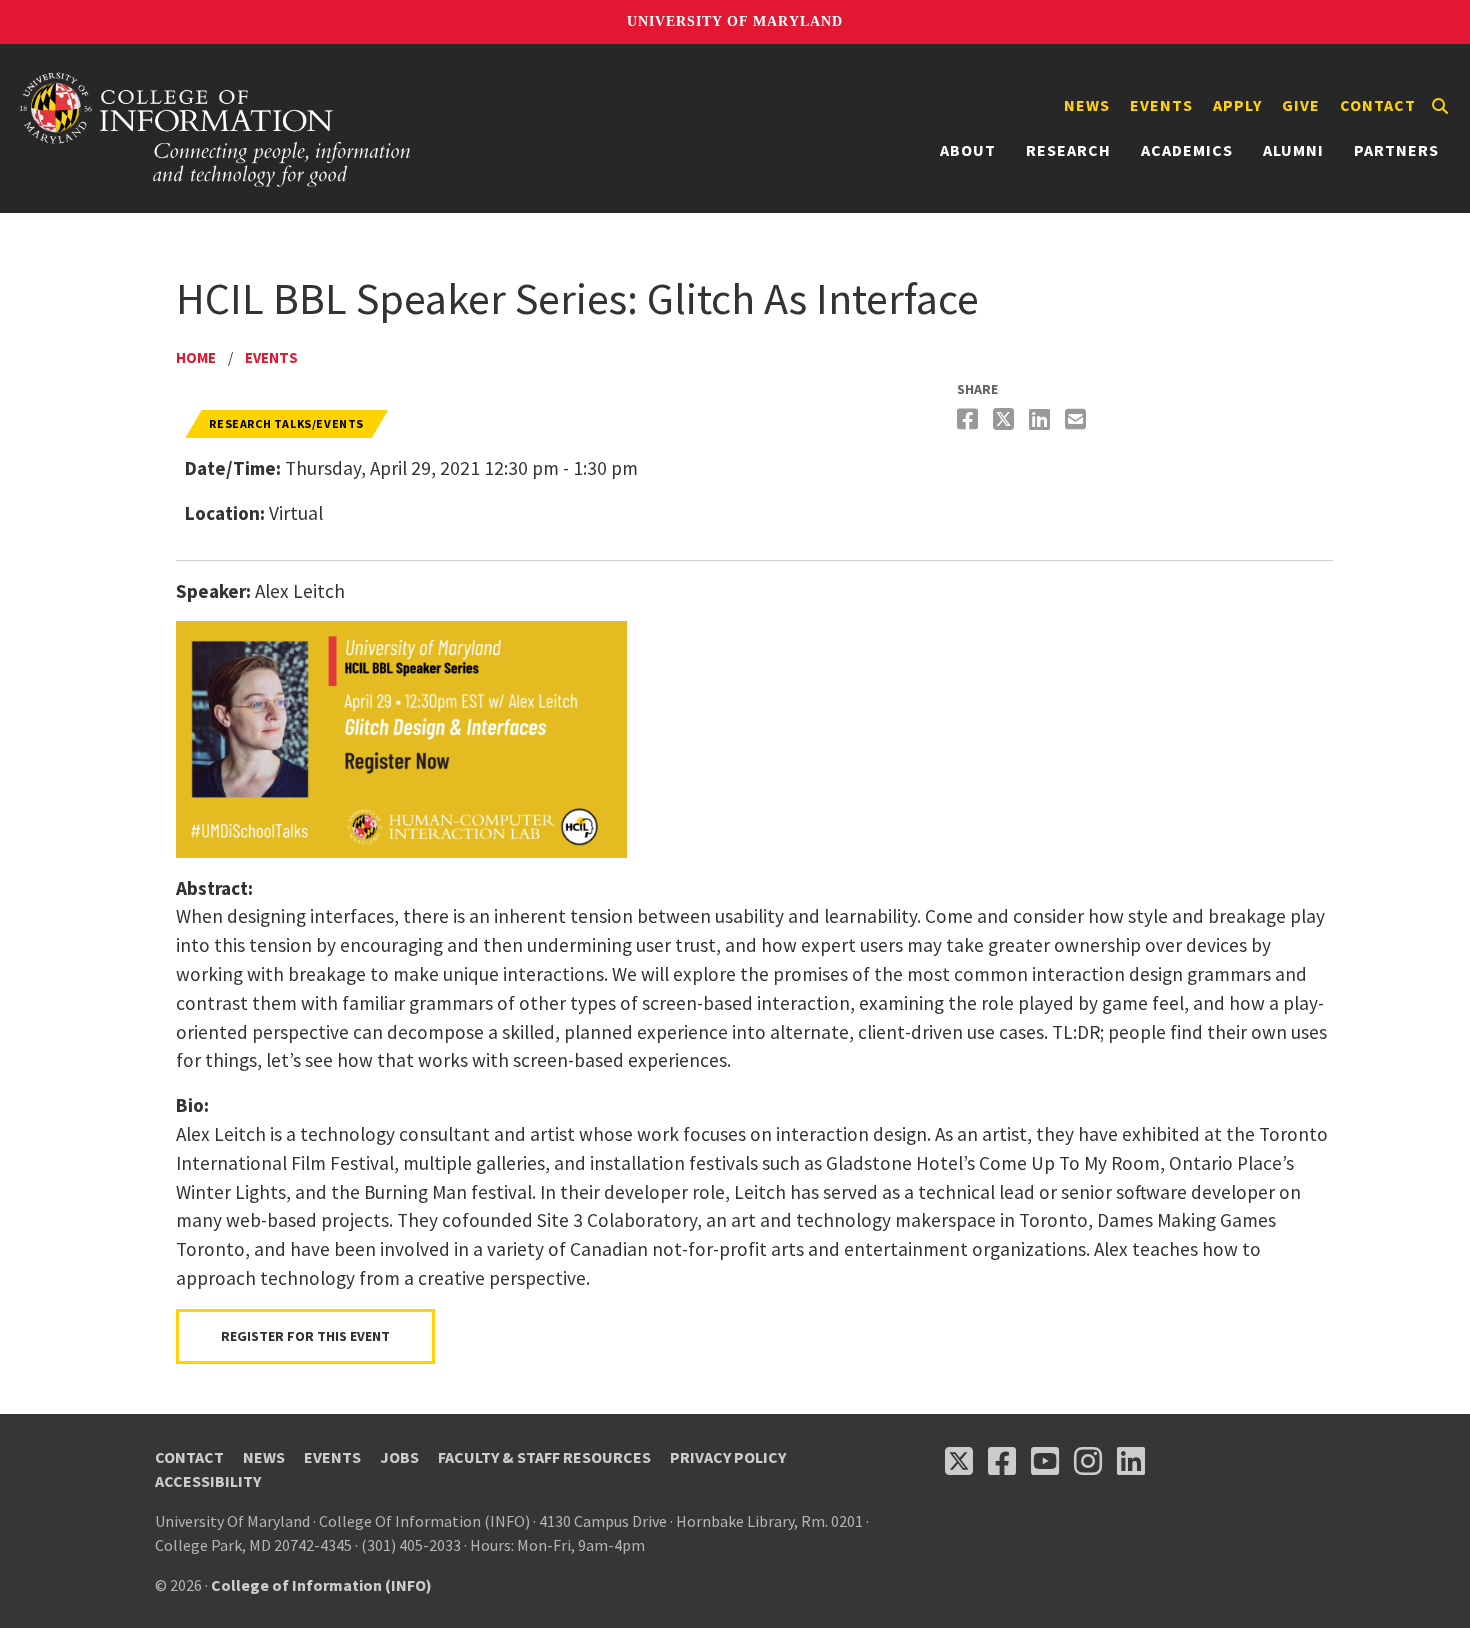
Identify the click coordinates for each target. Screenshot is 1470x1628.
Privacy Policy (728, 1457)
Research (1068, 150)
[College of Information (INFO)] (216, 128)
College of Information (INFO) (321, 1585)
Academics (1187, 150)
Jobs (399, 1457)
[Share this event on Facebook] (970, 419)
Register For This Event (305, 1336)
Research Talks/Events (286, 423)
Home (196, 357)
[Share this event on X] (1006, 419)
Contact (1378, 105)
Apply (1237, 105)
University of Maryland (735, 21)
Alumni (1293, 150)
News (1087, 105)
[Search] (1440, 106)
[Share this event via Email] (1078, 419)
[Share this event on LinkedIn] (1042, 419)
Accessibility (208, 1481)
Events (1161, 105)
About (968, 150)
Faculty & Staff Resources (544, 1457)
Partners (1396, 150)
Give (1301, 105)
